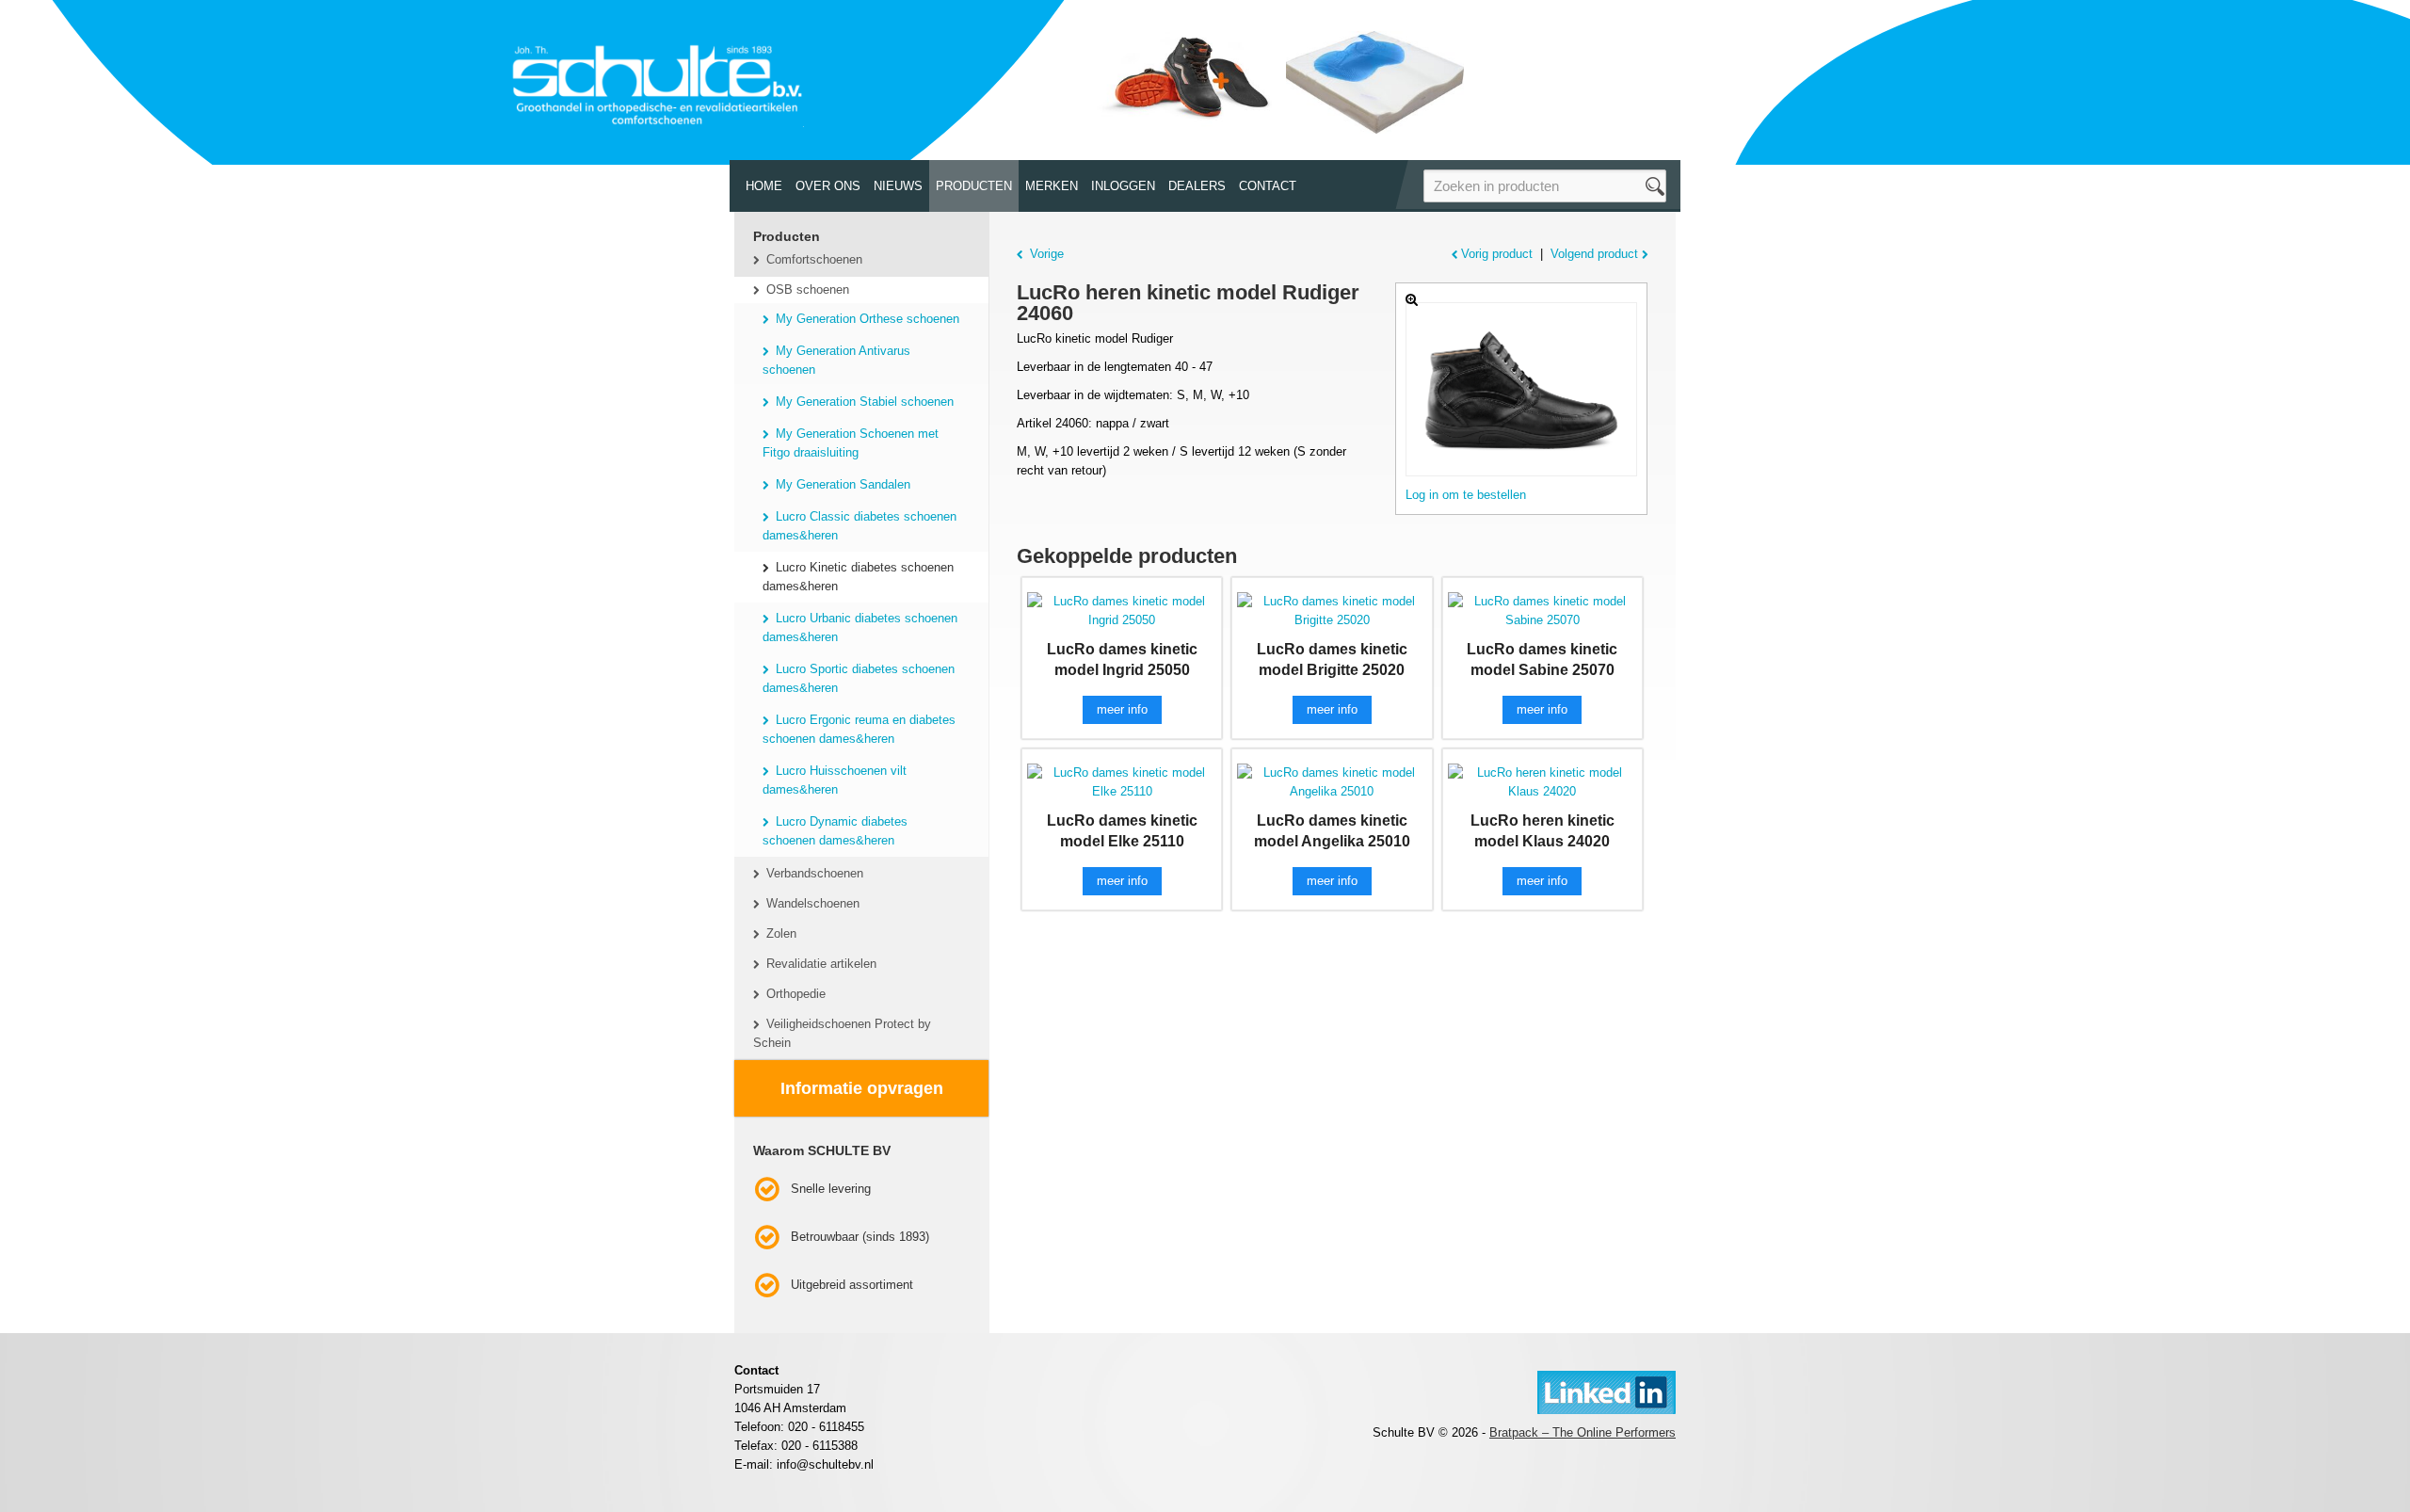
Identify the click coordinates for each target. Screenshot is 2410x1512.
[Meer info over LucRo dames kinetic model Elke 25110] (1122, 781)
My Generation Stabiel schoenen (865, 402)
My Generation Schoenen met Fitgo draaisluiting (851, 443)
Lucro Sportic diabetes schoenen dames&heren (859, 678)
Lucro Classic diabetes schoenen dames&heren (860, 526)
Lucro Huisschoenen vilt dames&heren (835, 780)
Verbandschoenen (815, 873)
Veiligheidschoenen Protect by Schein (842, 1033)
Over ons (828, 186)
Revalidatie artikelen (821, 964)
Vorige (1047, 254)
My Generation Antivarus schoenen (836, 360)
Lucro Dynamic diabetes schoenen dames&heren (835, 831)
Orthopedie (796, 994)
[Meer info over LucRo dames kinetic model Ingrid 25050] (1122, 610)
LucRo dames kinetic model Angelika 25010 (1332, 831)
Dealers (1197, 186)
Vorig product (1497, 254)
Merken (1052, 186)
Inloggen (1123, 186)
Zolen (781, 933)
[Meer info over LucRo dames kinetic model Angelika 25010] (1332, 781)
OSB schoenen (808, 290)
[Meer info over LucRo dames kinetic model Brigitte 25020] (1332, 610)
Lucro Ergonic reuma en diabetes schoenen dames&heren (859, 729)
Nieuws (898, 186)
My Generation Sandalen (843, 484)
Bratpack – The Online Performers (1583, 1432)
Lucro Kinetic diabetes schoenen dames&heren (858, 577)
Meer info (1122, 709)
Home (764, 186)
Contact (1268, 186)
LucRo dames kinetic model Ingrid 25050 (1122, 659)
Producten (974, 186)
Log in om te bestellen (1466, 495)
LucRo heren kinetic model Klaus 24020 (1542, 831)
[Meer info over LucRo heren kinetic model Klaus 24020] (1542, 781)
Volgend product (1594, 254)
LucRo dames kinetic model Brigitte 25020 (1332, 659)
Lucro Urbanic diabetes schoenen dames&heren (860, 627)
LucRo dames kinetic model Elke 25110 (1122, 831)
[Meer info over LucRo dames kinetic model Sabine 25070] (1542, 610)
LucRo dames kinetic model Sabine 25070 (1542, 659)
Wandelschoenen (813, 903)
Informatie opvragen (862, 1088)
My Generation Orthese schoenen (868, 319)
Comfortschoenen (814, 259)
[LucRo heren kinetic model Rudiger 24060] (1521, 389)
